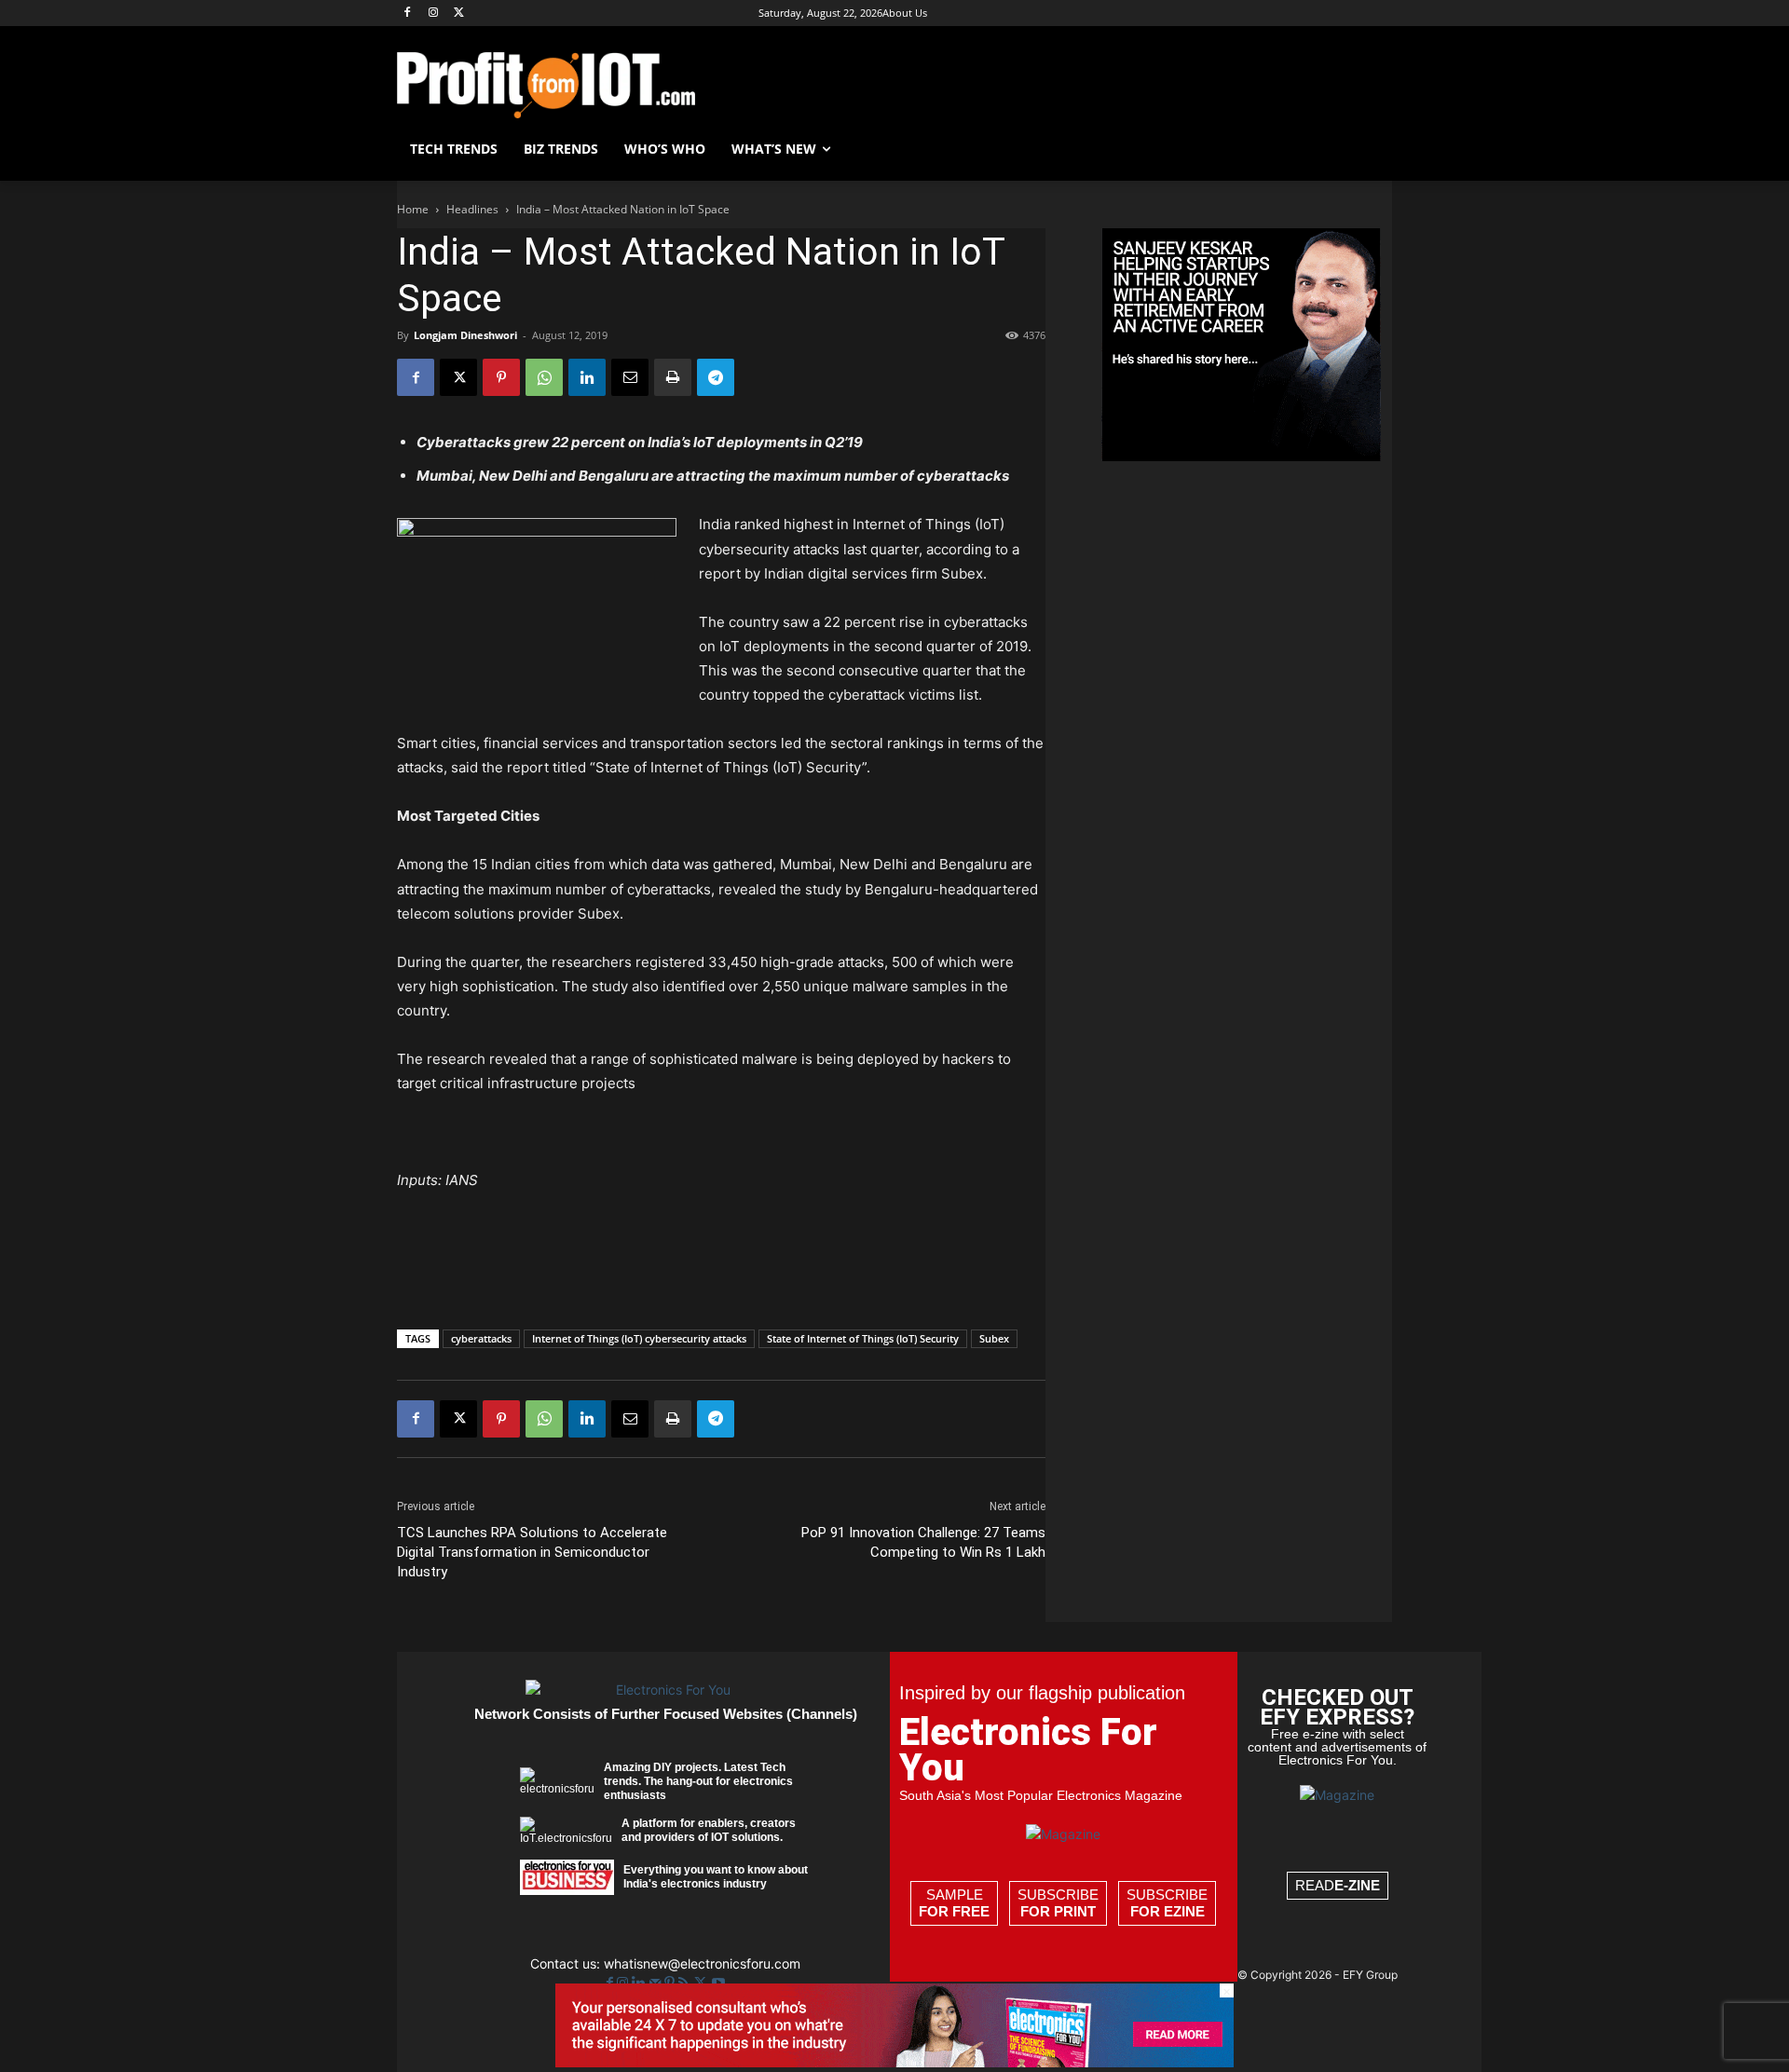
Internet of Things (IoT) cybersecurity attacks (639, 1338)
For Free (954, 1911)
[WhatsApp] (544, 377)
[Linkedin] (587, 377)
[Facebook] (408, 14)
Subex (994, 1338)
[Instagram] (434, 14)
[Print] (673, 377)
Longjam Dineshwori (465, 335)
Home (413, 209)
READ (1338, 1885)
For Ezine (1168, 1911)
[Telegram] (716, 377)
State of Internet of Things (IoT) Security (863, 1338)
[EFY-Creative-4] (894, 2062)
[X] (460, 14)
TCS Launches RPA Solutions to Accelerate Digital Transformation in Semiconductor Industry (532, 1552)
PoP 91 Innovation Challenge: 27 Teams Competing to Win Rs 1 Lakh (923, 1542)
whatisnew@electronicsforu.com (702, 1963)
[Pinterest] (501, 377)
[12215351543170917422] (1241, 456)
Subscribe (1058, 1903)
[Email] (630, 377)
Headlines (472, 209)
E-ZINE (1357, 1885)
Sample (954, 1903)
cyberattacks (481, 1338)
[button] (1370, 149)
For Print (1058, 1911)
